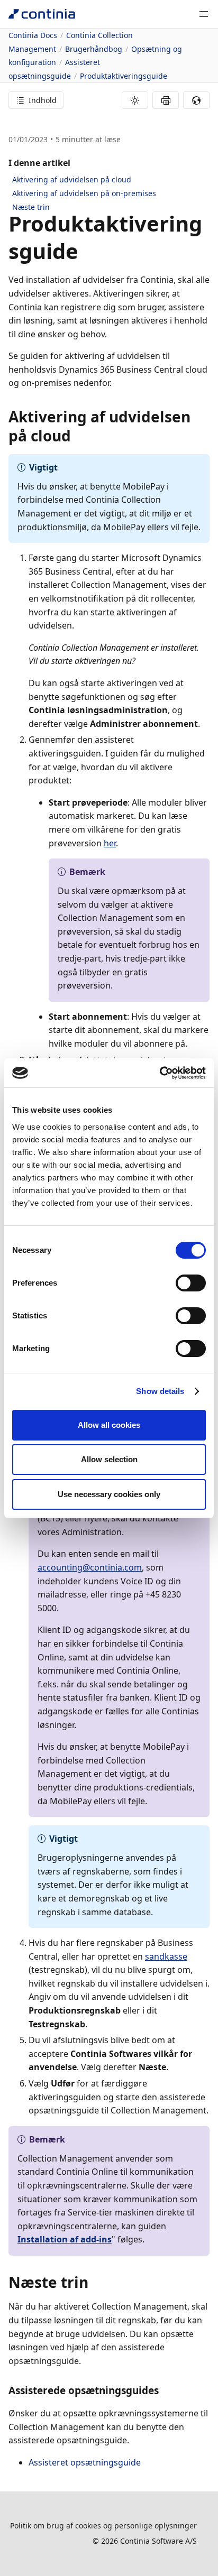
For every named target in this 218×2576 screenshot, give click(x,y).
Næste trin (31, 207)
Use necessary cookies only (109, 1494)
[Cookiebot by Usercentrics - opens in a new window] (160, 1073)
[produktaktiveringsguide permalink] (85, 251)
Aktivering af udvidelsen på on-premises (84, 193)
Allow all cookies (109, 1425)
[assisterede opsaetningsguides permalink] (165, 2390)
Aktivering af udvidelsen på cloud (72, 179)
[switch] (191, 1283)
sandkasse (166, 1956)
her (110, 843)
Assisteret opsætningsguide (85, 2462)
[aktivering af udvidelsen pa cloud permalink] (77, 436)
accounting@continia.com (90, 1567)
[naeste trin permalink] (95, 2282)
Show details (160, 1391)
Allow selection (109, 1459)
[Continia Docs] (42, 14)
